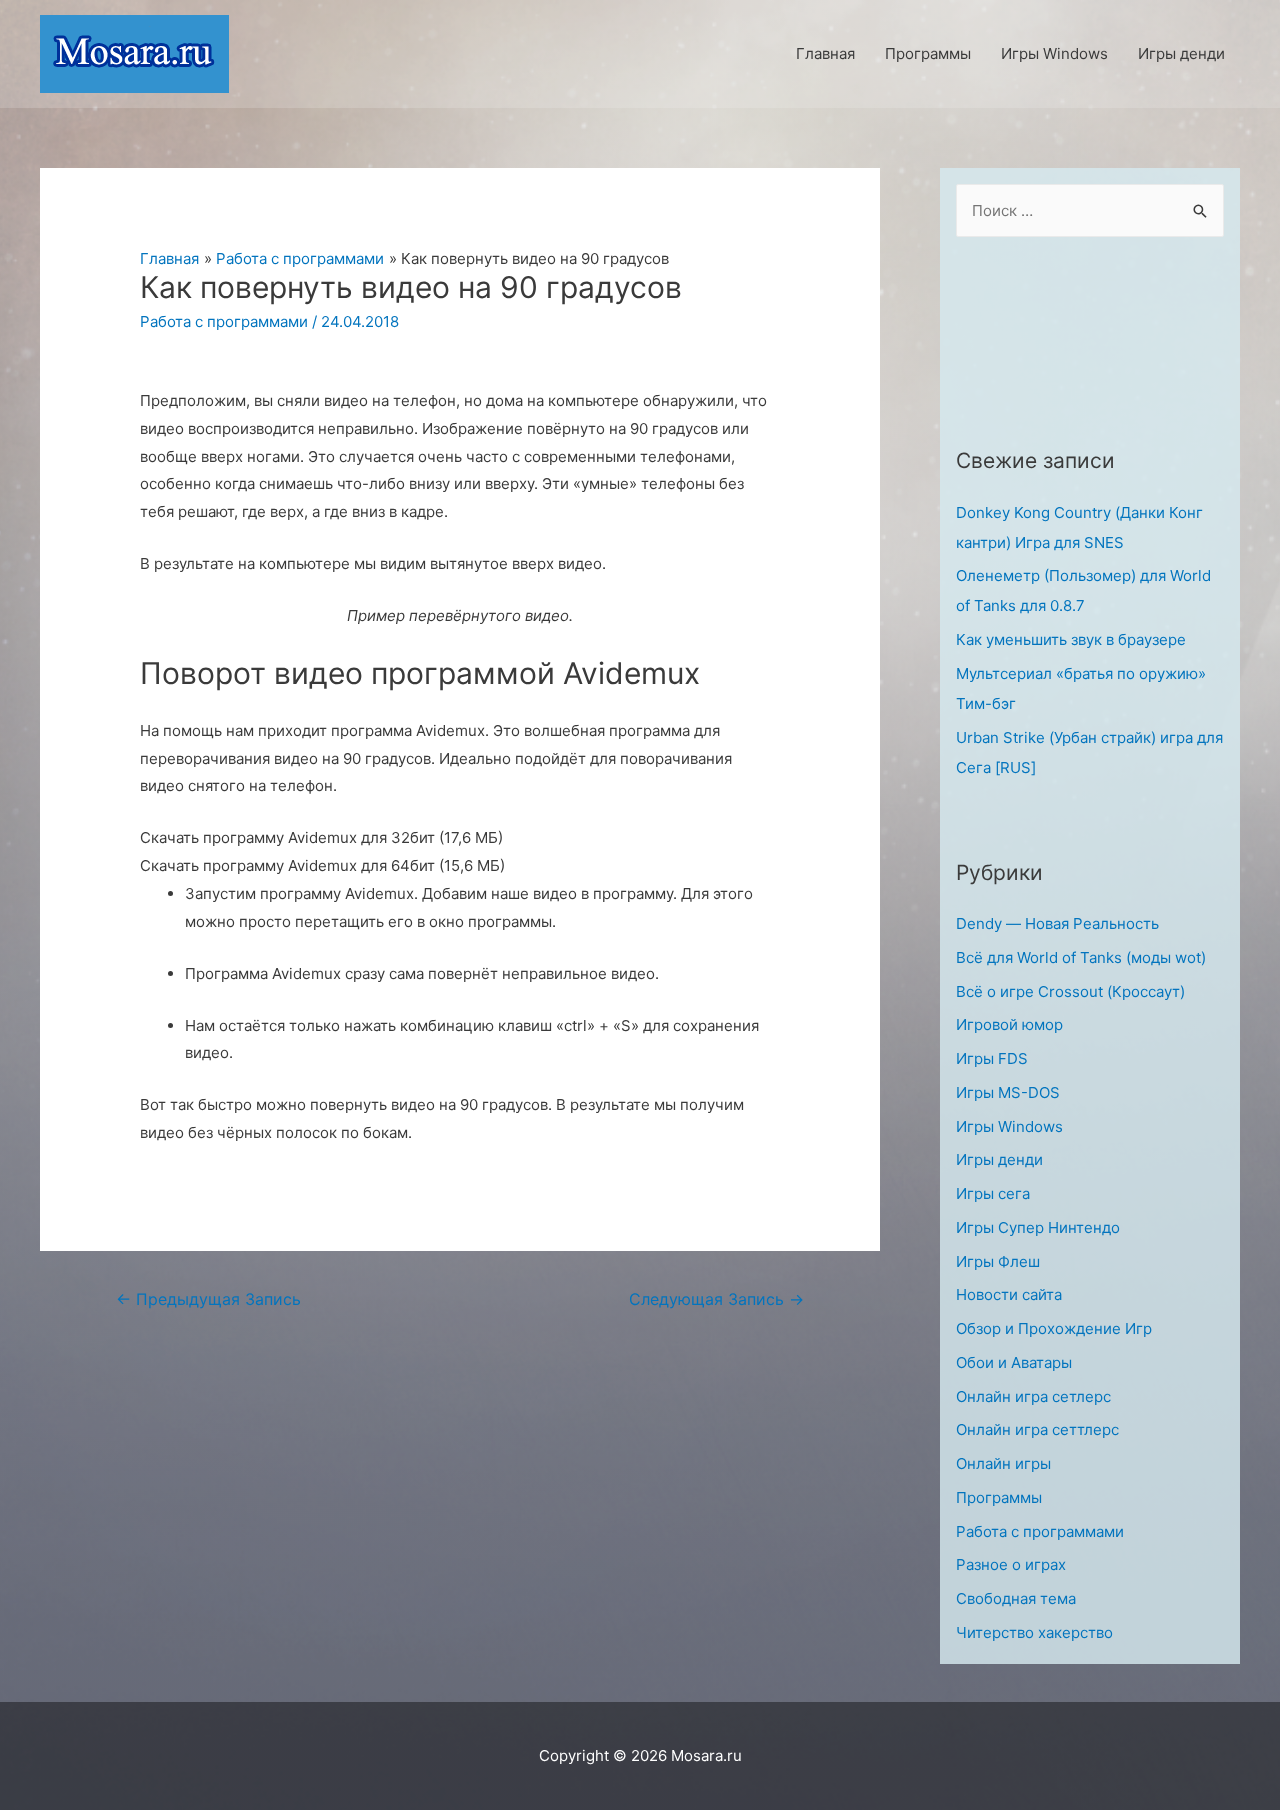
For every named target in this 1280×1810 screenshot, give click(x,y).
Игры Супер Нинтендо (1038, 1227)
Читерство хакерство (1034, 1632)
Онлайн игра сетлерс (1033, 1396)
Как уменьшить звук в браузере (1071, 639)
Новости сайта (1009, 1294)
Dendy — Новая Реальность (1057, 923)
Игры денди (999, 1159)
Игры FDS (992, 1058)
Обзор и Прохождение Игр (1054, 1328)
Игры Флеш (998, 1261)
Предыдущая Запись (208, 1299)
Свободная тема (1016, 1598)
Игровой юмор (1009, 1024)
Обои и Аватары (1014, 1362)
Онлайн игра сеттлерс (1037, 1429)
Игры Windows (1009, 1126)
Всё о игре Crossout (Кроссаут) (1070, 991)
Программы (999, 1497)
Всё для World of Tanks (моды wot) (1081, 957)
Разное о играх (1011, 1564)
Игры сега (993, 1193)
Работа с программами (224, 321)
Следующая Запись (716, 1299)
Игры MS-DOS (1008, 1092)
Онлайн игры (1003, 1463)
